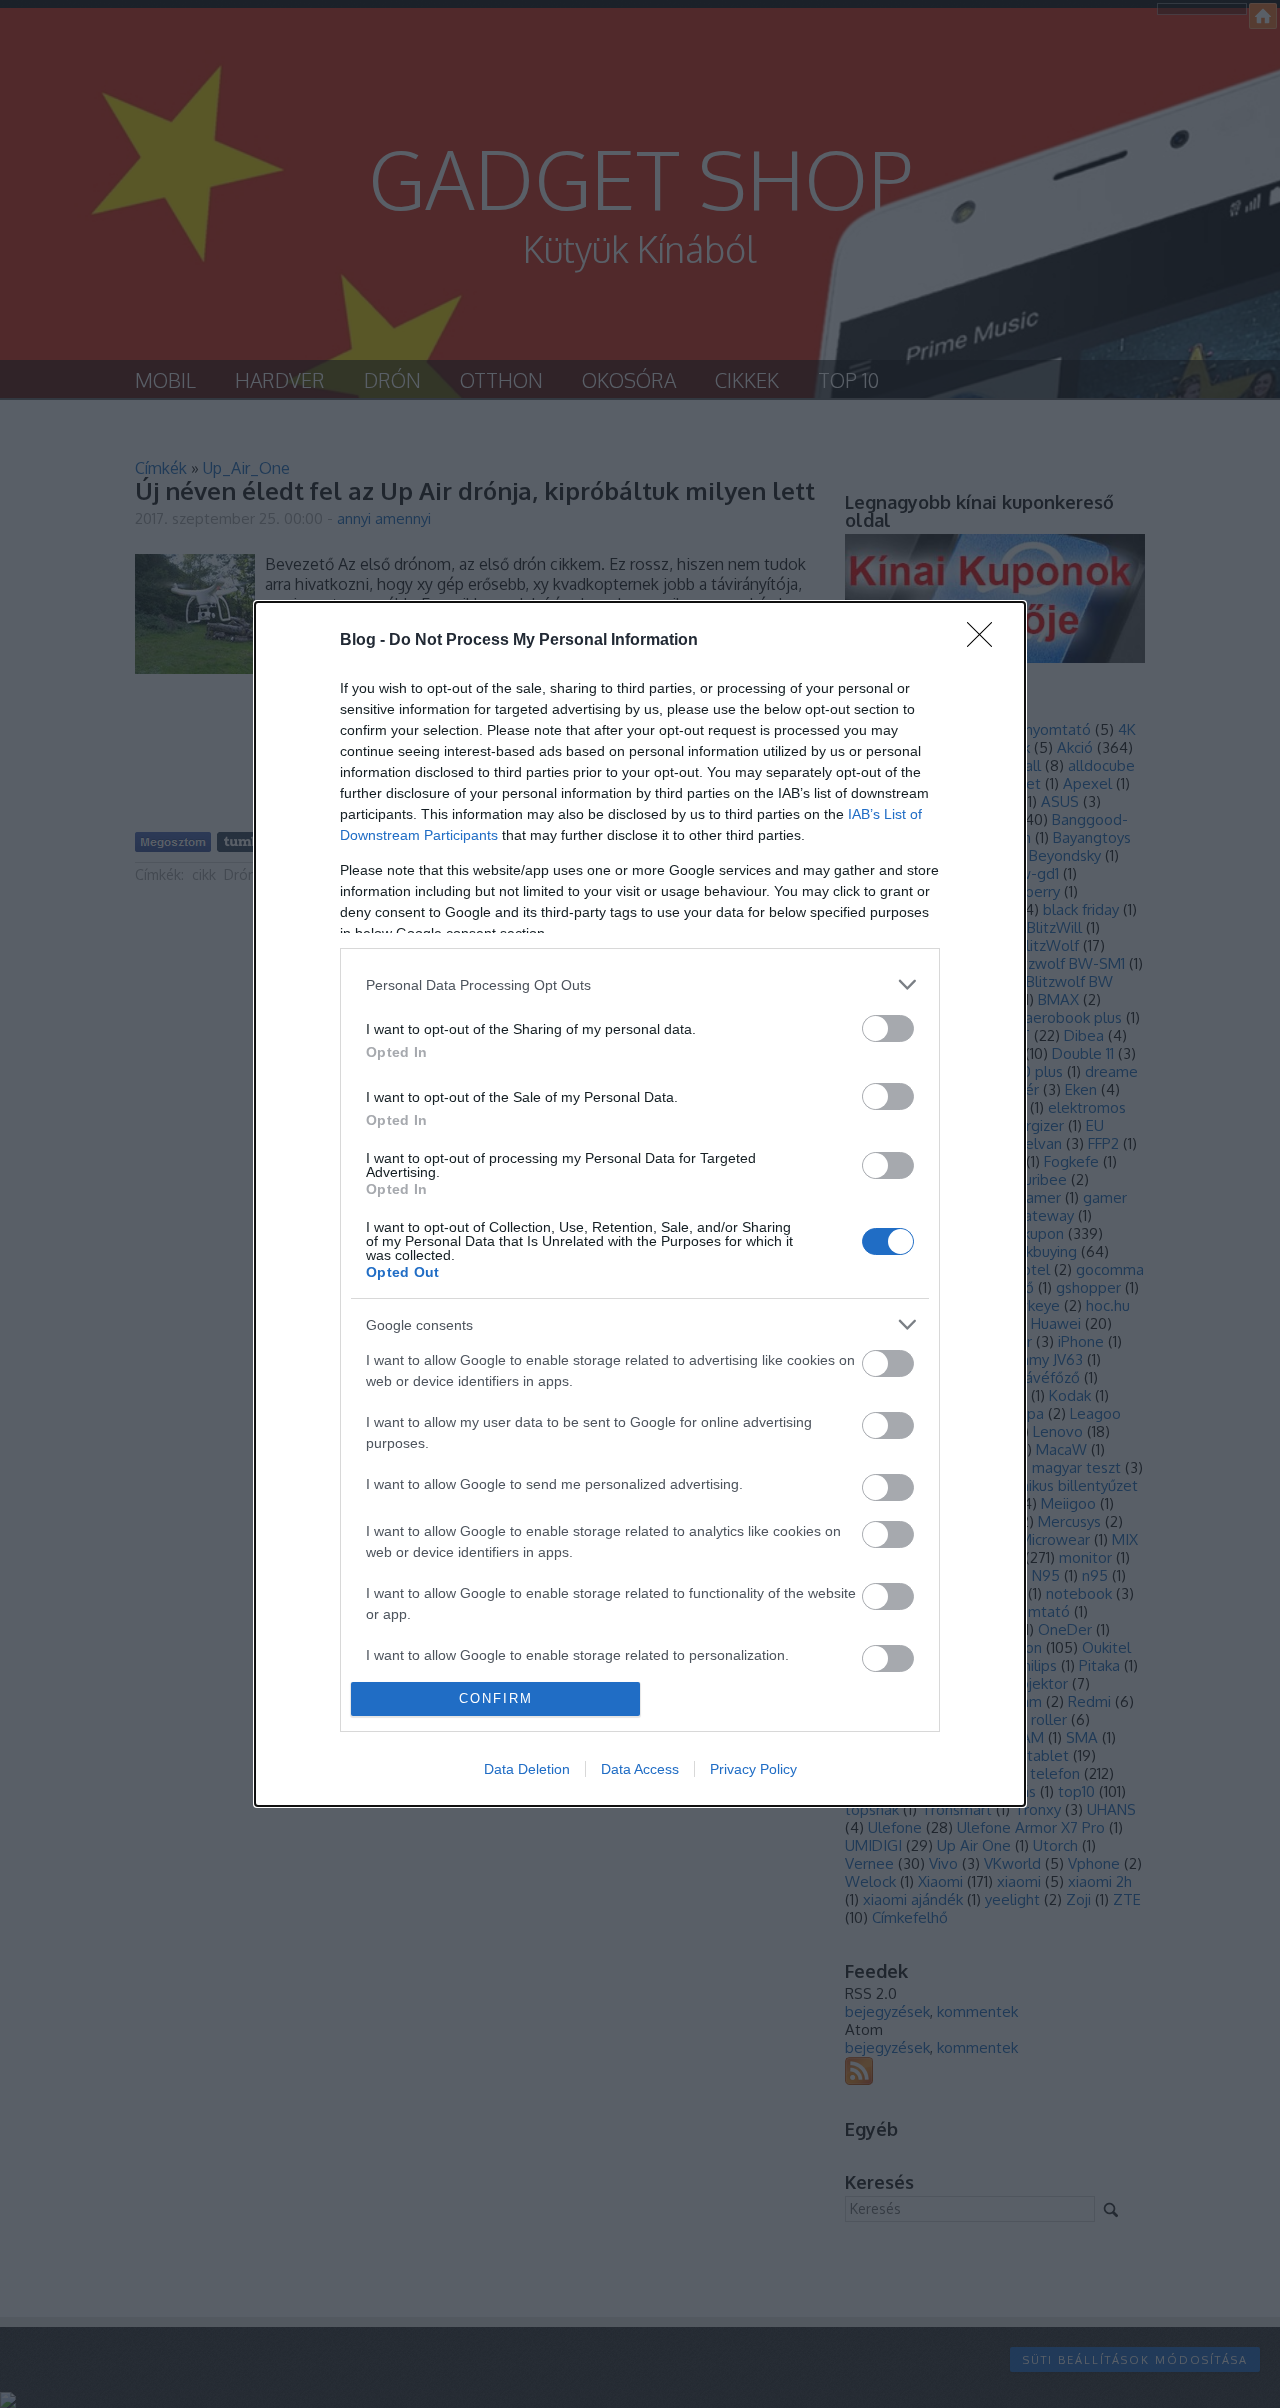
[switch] (888, 1028)
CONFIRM (496, 1698)
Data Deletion (527, 1769)
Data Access (640, 1769)
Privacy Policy (753, 1769)
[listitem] (640, 984)
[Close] (986, 641)
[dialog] (640, 1203)
